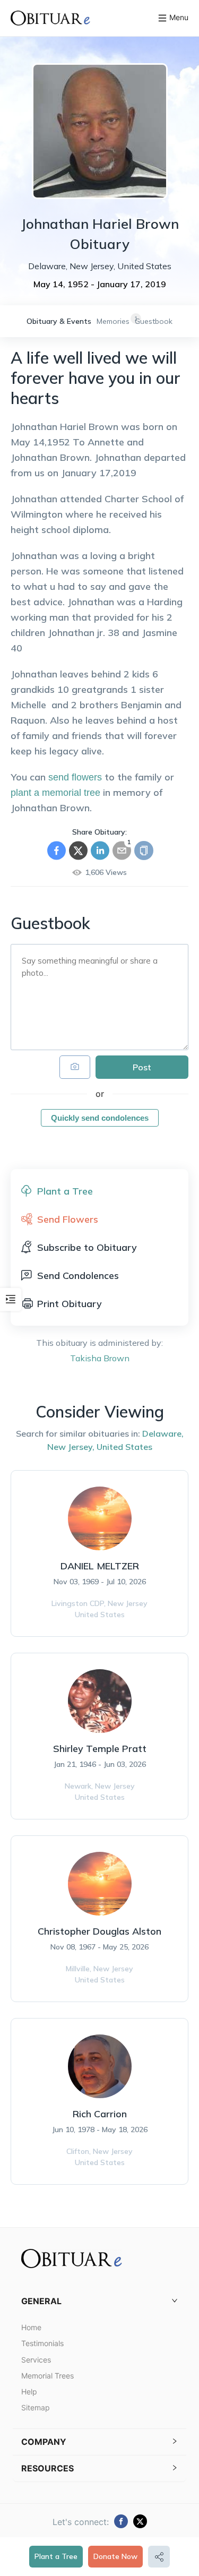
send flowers (75, 777)
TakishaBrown (100, 1358)
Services (36, 2360)
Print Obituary (70, 1304)
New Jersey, (71, 1447)
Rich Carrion (100, 2114)
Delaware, (163, 1433)
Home (31, 2327)
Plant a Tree (56, 2556)
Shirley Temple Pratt (100, 1749)
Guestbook (154, 321)
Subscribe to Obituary (87, 1247)
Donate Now (115, 2556)
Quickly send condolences (100, 1118)
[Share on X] (78, 851)
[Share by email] (122, 851)
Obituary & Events (59, 321)
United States (124, 1447)
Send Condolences (78, 1276)
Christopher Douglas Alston (99, 1931)
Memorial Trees (47, 2376)
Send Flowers (68, 1219)
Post (142, 1067)
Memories (113, 321)
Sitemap (36, 2407)
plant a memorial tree (55, 793)
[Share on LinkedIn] (100, 851)
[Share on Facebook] (57, 851)
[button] (99, 2301)
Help (29, 2392)
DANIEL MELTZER (100, 1566)
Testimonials (42, 2343)
